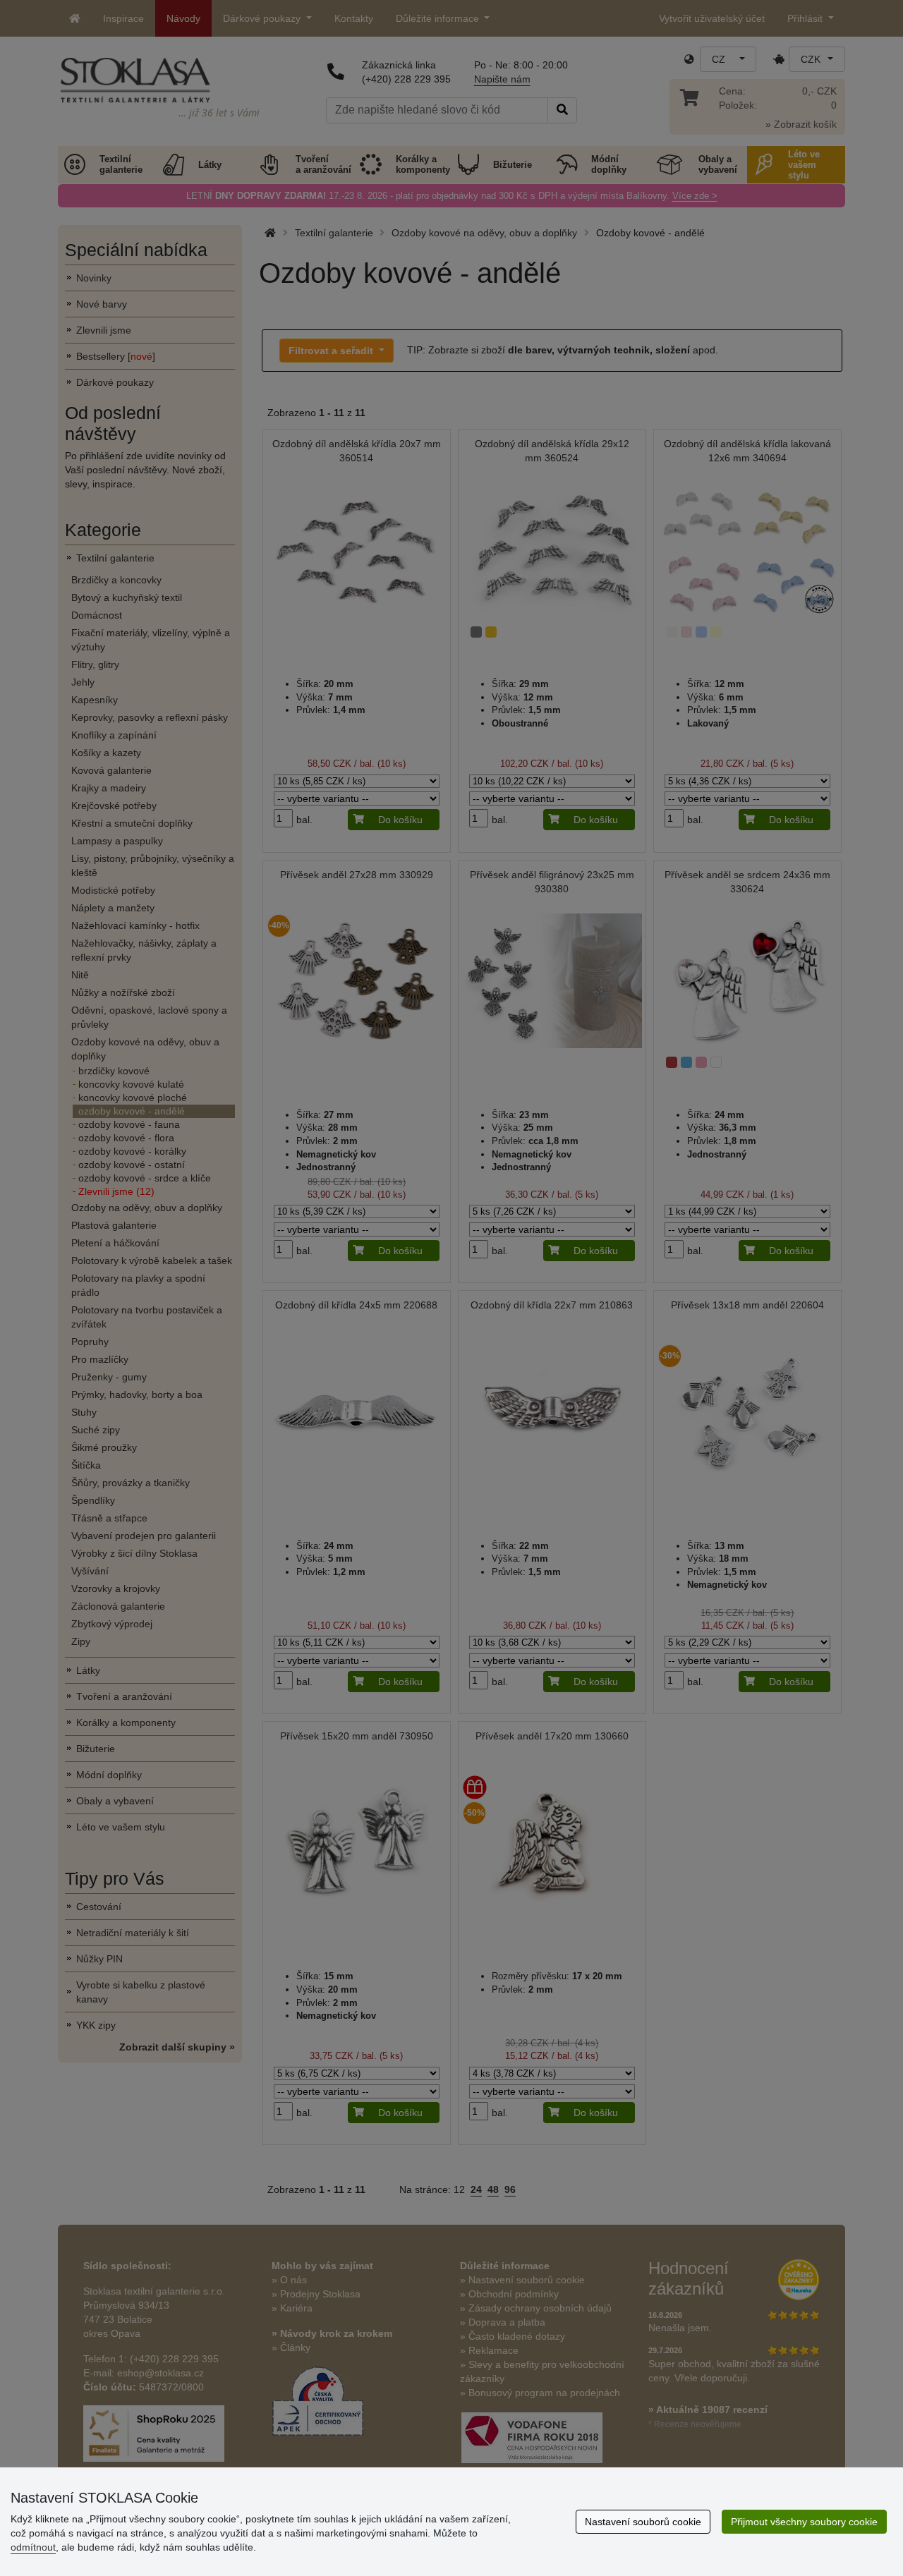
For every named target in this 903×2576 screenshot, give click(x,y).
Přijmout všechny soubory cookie (804, 2522)
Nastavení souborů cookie (643, 2522)
